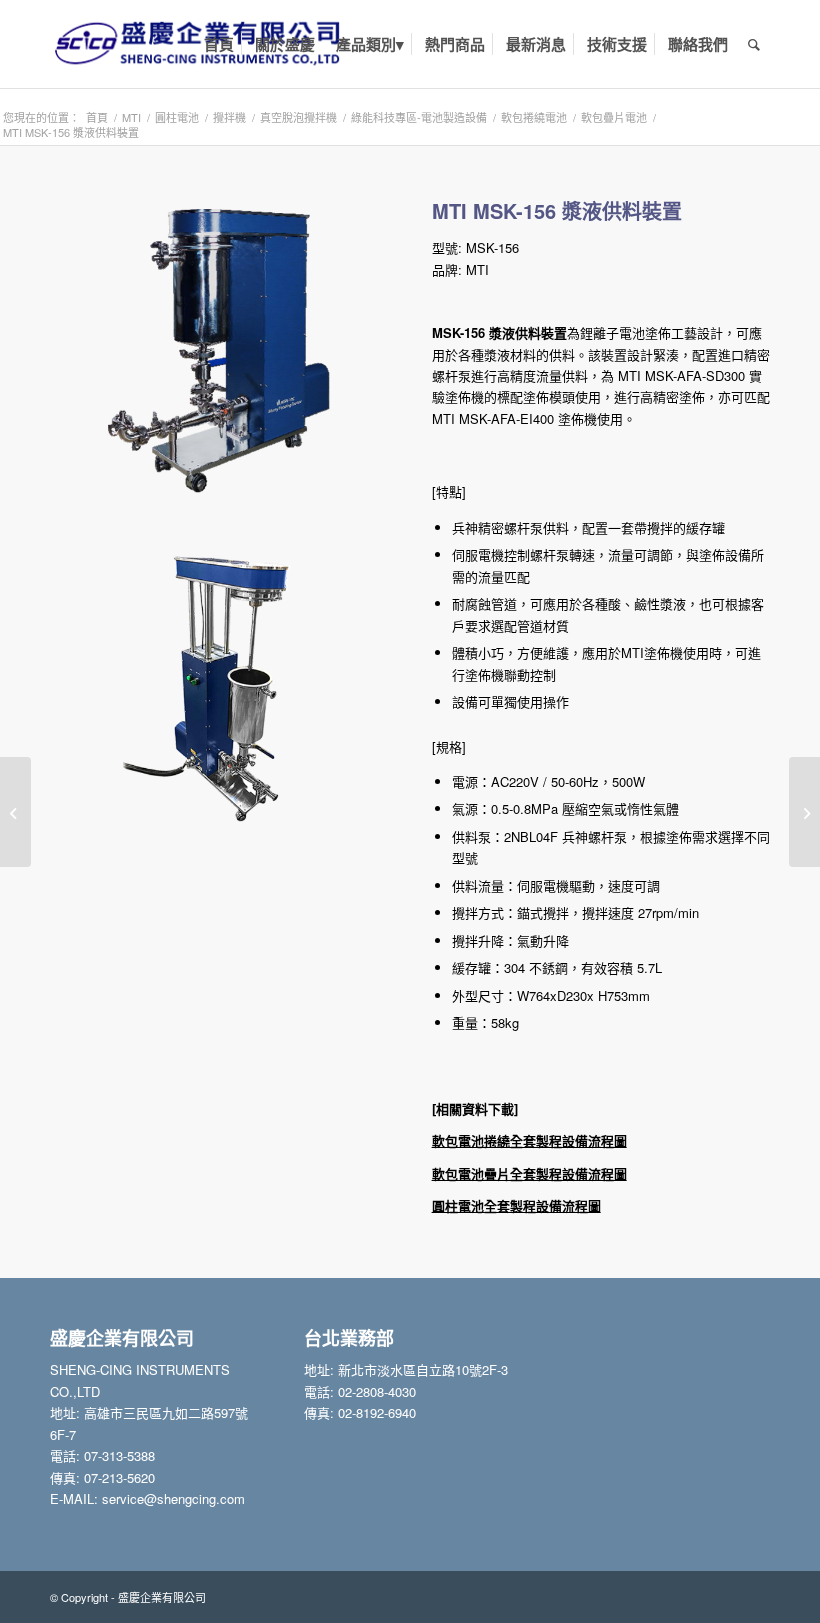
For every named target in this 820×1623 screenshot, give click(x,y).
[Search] (754, 44)
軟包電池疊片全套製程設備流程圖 (529, 1173)
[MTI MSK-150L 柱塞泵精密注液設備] (15, 812)
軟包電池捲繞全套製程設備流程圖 (529, 1140)
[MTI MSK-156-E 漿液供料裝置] (804, 812)
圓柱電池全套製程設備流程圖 (516, 1205)
